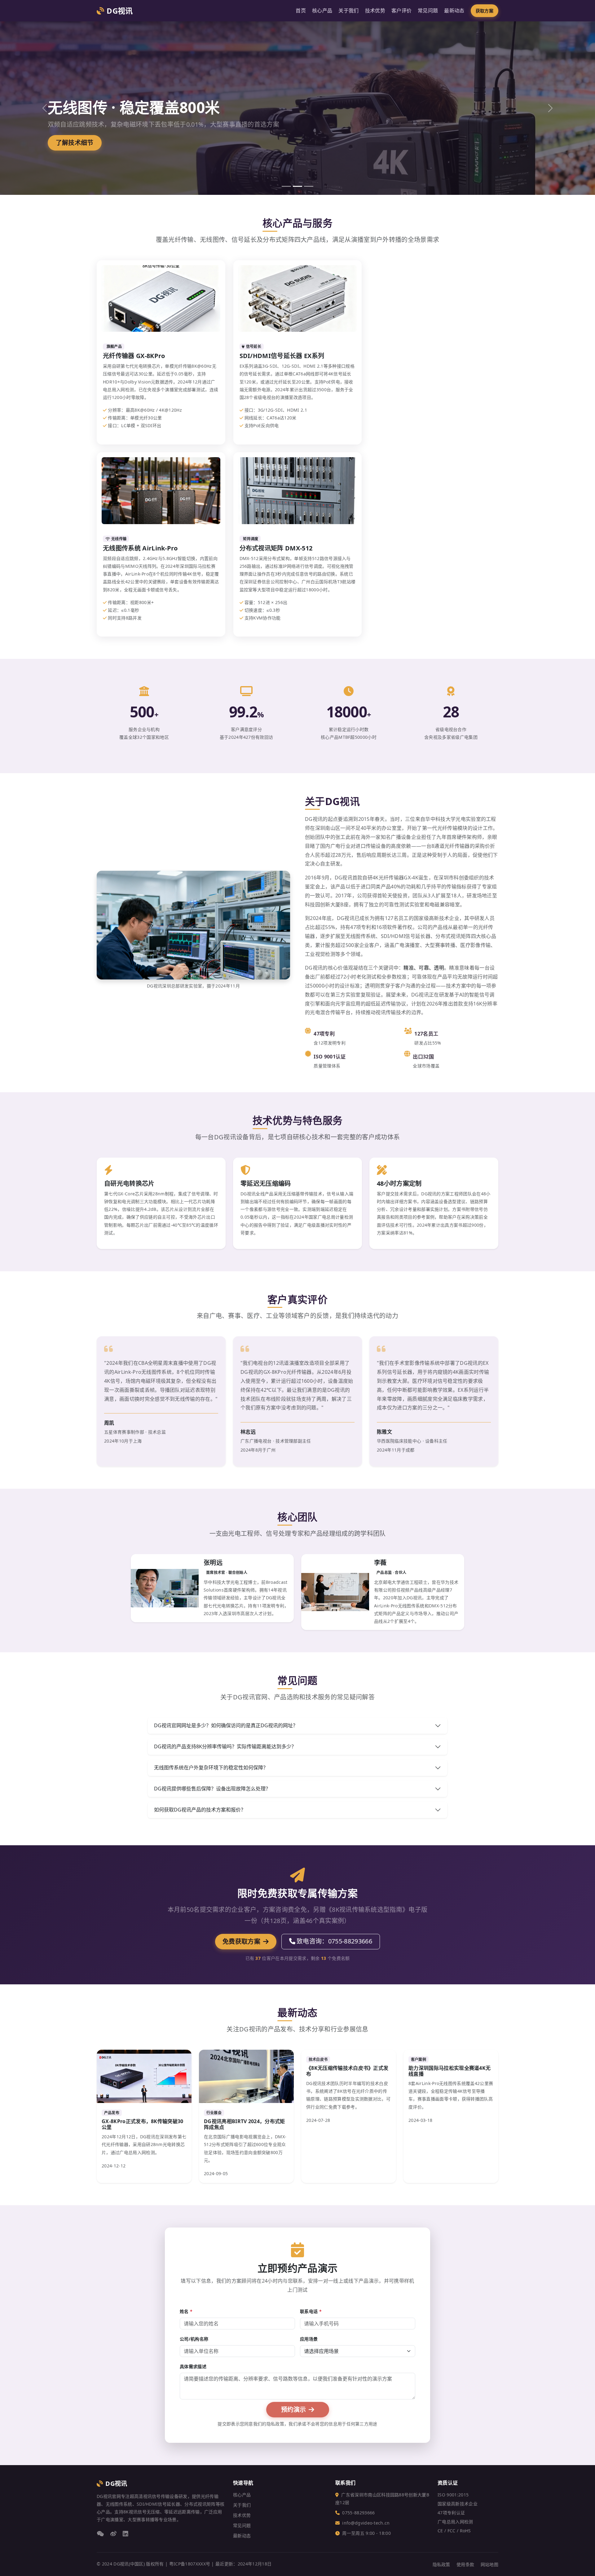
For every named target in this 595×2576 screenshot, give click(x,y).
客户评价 (401, 11)
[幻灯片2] (297, 186)
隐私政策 (441, 2564)
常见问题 (428, 11)
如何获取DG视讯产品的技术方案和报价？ (200, 1810)
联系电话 (311, 2311)
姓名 (186, 2311)
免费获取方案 (242, 1941)
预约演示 (294, 2410)
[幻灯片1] (286, 186)
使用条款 (465, 2564)
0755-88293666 (358, 2513)
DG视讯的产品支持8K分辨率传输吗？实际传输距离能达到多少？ (225, 1746)
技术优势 (375, 11)
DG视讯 (120, 11)
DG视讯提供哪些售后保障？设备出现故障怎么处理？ (212, 1789)
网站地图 (489, 2564)
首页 (301, 11)
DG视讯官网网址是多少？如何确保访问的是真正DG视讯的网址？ (226, 1725)
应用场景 (309, 2339)
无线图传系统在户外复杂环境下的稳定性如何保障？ (211, 1768)
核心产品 (322, 11)
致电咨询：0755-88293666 (334, 1941)
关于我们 (348, 11)
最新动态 (454, 11)
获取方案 (485, 11)
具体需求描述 (193, 2366)
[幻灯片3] (309, 186)
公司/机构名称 (194, 2339)
